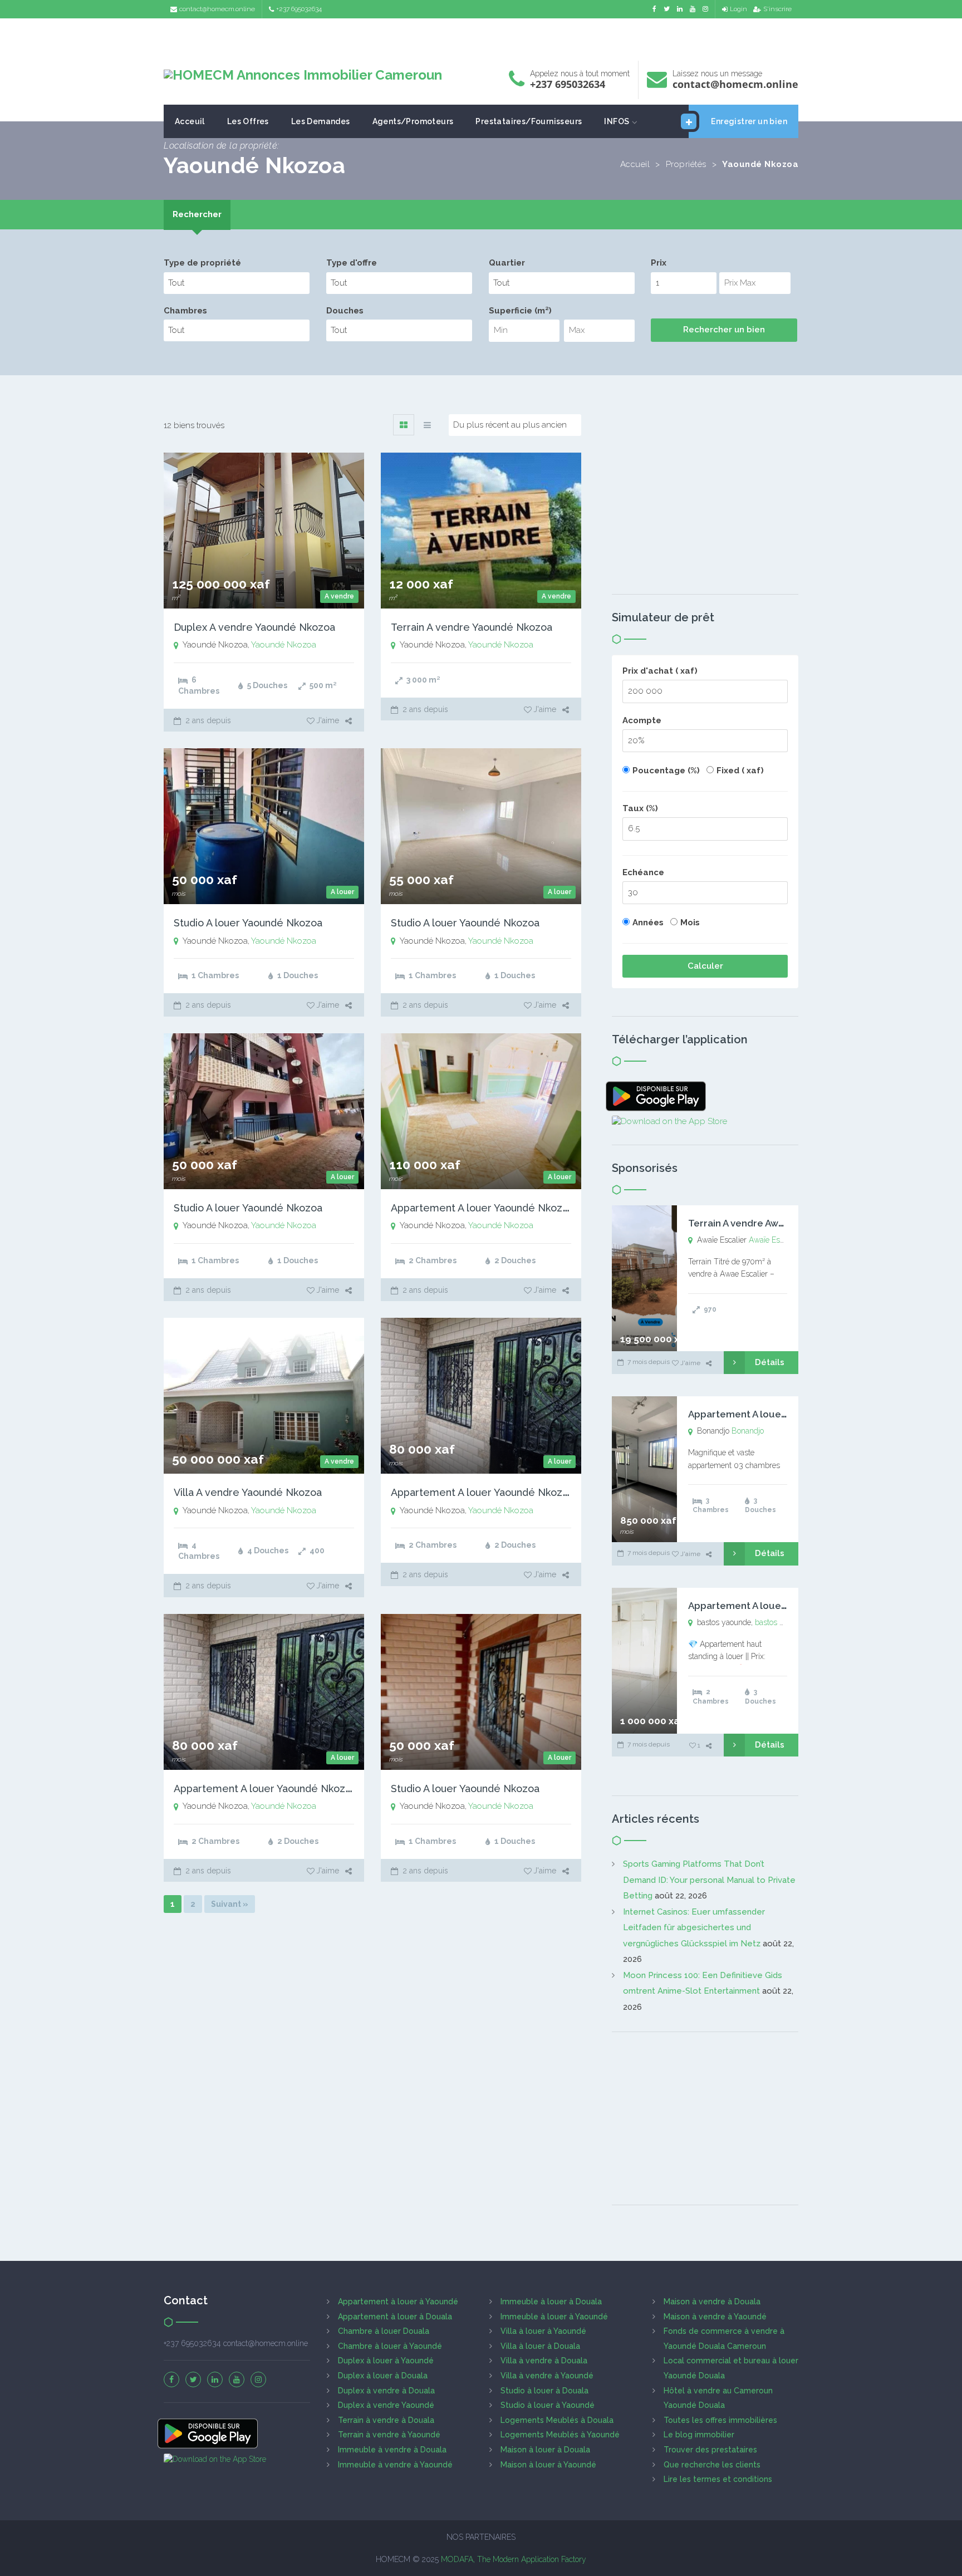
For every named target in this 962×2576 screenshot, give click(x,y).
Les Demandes (321, 121)
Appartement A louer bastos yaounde (774, 1606)
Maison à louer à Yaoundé (548, 2465)
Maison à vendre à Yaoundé (715, 2317)
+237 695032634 (299, 9)
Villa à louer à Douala (540, 2346)
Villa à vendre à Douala (544, 2361)
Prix (659, 263)
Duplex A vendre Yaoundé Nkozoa (254, 627)
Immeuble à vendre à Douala (392, 2450)
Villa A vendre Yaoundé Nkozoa (248, 1492)
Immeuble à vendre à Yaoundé (395, 2465)
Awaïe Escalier (774, 1240)
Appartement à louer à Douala (395, 2317)
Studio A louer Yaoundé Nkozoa (248, 923)
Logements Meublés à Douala (557, 2420)
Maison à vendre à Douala (712, 2302)
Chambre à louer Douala (384, 2331)
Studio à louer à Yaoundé (548, 2405)
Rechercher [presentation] (197, 214)
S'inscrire (777, 9)
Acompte (642, 720)
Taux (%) (640, 808)
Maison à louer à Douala (545, 2450)
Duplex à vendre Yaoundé (386, 2405)
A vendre (339, 596)
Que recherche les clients (712, 2465)
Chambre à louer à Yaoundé (390, 2346)
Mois (690, 923)
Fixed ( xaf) (740, 771)
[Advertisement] (481, 36)
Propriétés (686, 164)
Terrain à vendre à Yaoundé (389, 2435)
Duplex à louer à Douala (383, 2376)
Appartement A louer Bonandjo (760, 1414)
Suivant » (230, 1904)
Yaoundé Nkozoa (284, 645)
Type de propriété (202, 263)
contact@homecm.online (217, 9)
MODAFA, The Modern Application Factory (514, 2559)
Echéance (643, 872)
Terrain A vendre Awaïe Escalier (760, 1223)
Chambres (185, 311)
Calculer (705, 966)
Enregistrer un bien (749, 121)
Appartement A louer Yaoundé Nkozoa (482, 1208)
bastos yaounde (782, 1622)
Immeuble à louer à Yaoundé (554, 2317)
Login (738, 9)
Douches (345, 311)
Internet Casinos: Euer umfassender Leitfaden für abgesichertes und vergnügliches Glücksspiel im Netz (694, 1928)
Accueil (635, 164)
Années (648, 923)
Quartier (507, 263)
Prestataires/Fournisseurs (529, 121)
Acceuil (190, 121)
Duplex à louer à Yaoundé (386, 2361)
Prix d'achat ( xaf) (660, 671)
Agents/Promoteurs (413, 121)
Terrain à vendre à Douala (386, 2420)
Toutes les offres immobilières (720, 2420)
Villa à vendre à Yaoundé (547, 2376)
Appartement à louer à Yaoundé (398, 2302)
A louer (342, 892)
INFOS (617, 121)
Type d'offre (352, 263)
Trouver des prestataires (710, 2450)
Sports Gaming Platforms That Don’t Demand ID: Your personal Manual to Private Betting (709, 1880)
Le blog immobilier (699, 2435)
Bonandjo (748, 1431)
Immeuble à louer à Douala (551, 2302)
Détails (770, 1362)
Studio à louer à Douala (544, 2391)
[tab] (197, 215)
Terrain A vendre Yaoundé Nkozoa (472, 627)
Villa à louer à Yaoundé (543, 2331)
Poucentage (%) (666, 771)
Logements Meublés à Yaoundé (560, 2435)
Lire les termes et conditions (718, 2479)
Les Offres (248, 121)
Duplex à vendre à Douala (386, 2391)
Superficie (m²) (520, 311)
